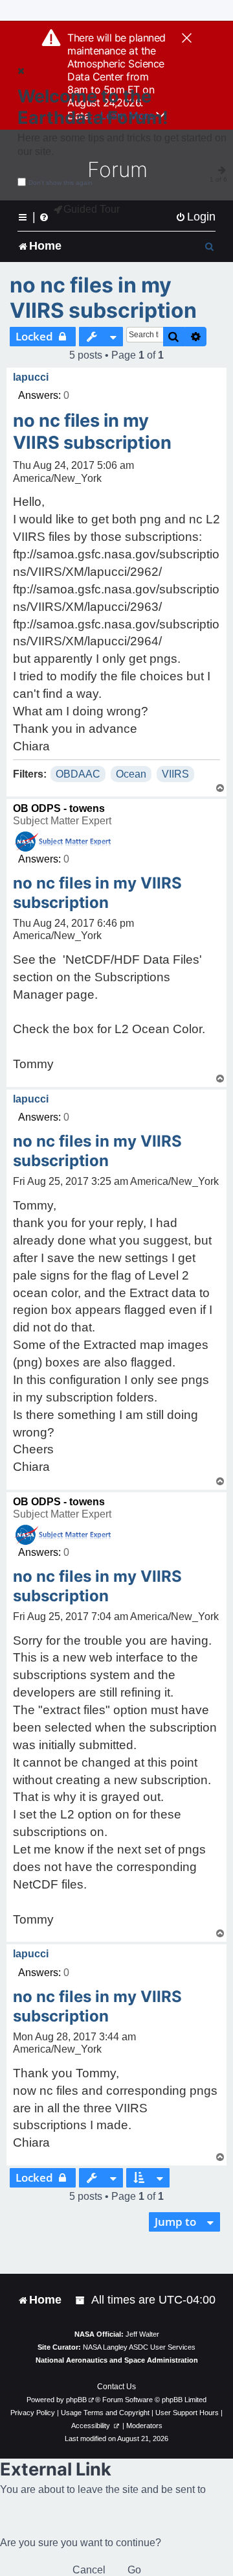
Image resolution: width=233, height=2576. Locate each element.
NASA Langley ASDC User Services (139, 2347)
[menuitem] (195, 217)
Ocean (131, 774)
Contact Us (116, 2387)
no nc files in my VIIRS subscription (103, 298)
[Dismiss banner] (187, 39)
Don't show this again (61, 183)
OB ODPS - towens (59, 808)
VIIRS (175, 774)
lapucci (31, 377)
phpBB (76, 2400)
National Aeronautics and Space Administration (117, 2360)
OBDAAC (78, 774)
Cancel (89, 2570)
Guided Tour (92, 209)
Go (134, 2570)
